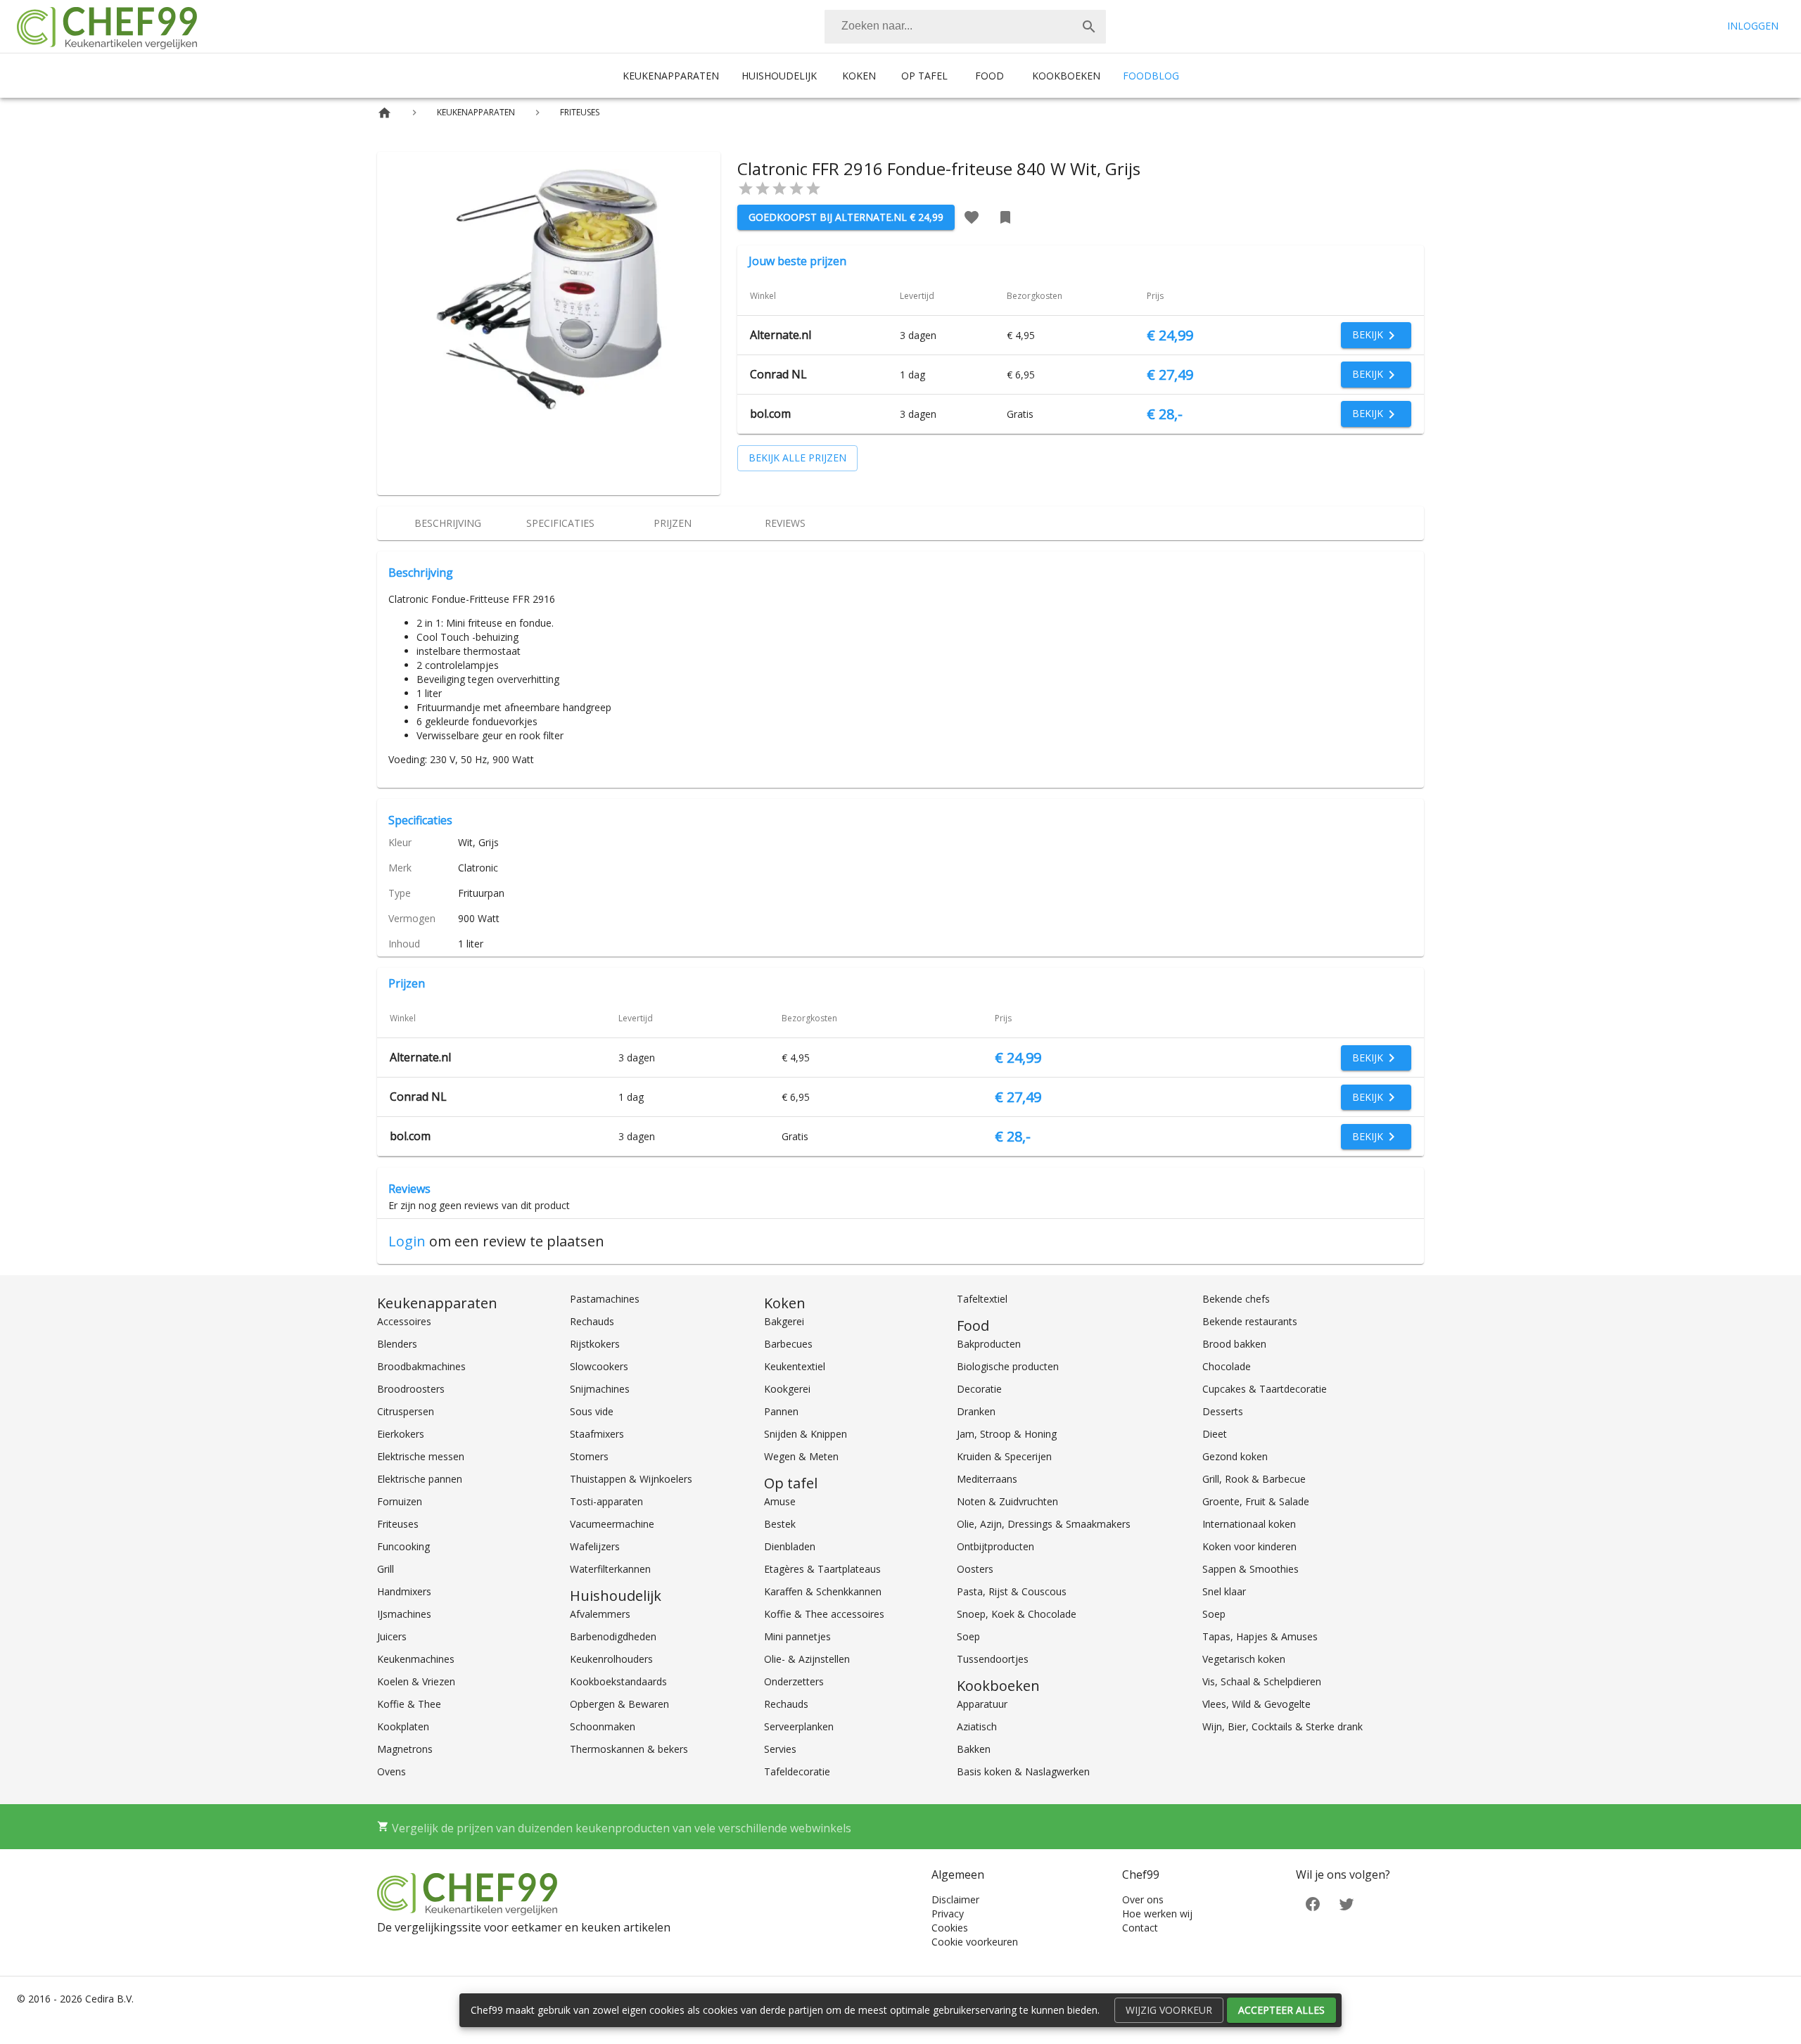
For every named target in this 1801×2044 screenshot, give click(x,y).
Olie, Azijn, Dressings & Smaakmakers (1044, 1524)
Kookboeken (1066, 76)
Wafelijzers (595, 1546)
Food (989, 76)
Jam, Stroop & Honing (1007, 1434)
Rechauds (592, 1321)
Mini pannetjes (797, 1636)
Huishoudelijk (779, 76)
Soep (968, 1636)
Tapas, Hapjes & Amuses (1260, 1636)
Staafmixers (597, 1434)
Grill (386, 1569)
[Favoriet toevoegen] (972, 217)
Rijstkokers (595, 1344)
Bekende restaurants (1250, 1321)
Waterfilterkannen (610, 1569)
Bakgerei (784, 1321)
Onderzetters (794, 1681)
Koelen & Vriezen (416, 1681)
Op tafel (924, 76)
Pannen (781, 1411)
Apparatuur (982, 1704)
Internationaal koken (1249, 1524)
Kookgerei (787, 1389)
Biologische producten (1008, 1366)
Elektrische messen (421, 1456)
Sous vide (592, 1411)
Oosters (975, 1569)
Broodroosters (411, 1389)
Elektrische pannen (420, 1479)
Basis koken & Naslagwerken (1023, 1771)
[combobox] (965, 27)
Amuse (780, 1501)
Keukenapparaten (671, 76)
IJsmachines (404, 1614)
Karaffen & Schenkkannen (823, 1591)
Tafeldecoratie (797, 1771)
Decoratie (979, 1389)
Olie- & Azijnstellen (807, 1659)
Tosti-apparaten (606, 1501)
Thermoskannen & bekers (629, 1749)
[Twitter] (1347, 1903)
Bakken (974, 1749)
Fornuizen (400, 1501)
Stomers (589, 1456)
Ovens (392, 1771)
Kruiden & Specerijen (1004, 1456)
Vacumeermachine (612, 1524)
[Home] (384, 113)
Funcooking (403, 1546)
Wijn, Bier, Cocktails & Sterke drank (1283, 1726)
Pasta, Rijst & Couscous (1012, 1591)
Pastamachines (605, 1299)
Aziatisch (977, 1726)
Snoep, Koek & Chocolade (1017, 1614)
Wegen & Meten (801, 1456)
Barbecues (788, 1344)
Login (407, 1241)
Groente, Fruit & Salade (1256, 1501)
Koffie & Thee (409, 1704)
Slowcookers (599, 1366)
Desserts (1223, 1411)
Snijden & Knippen (806, 1434)
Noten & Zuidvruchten (1007, 1501)
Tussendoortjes (993, 1659)
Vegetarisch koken (1244, 1659)
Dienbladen (790, 1546)
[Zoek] (1089, 27)
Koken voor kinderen (1249, 1546)
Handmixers (404, 1591)
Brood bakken (1234, 1344)
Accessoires (404, 1321)
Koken (859, 76)
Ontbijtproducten (995, 1546)
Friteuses (398, 1524)
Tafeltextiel (982, 1299)
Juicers (392, 1636)
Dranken (976, 1411)
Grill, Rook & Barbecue (1254, 1479)
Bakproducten (989, 1344)
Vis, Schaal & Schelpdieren (1262, 1681)
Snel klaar (1224, 1591)
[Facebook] (1313, 1903)
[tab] (447, 523)
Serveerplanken (799, 1726)
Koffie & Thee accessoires (824, 1614)
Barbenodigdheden (613, 1636)
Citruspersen (406, 1411)
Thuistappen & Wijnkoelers (631, 1479)
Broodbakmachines (421, 1366)
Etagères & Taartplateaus (822, 1569)
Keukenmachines (416, 1659)
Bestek (780, 1524)
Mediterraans (987, 1479)
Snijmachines (600, 1389)
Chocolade (1227, 1366)
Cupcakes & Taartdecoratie (1265, 1389)
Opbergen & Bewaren (619, 1704)
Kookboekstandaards (618, 1681)
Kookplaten (403, 1726)
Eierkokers (401, 1434)
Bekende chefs (1236, 1299)
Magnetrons (405, 1749)
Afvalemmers (600, 1614)
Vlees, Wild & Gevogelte (1256, 1704)
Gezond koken (1235, 1456)
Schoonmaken (603, 1726)
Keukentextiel (795, 1366)
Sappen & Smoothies (1250, 1569)
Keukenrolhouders (611, 1659)
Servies (780, 1749)
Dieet (1215, 1434)
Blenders (397, 1344)
